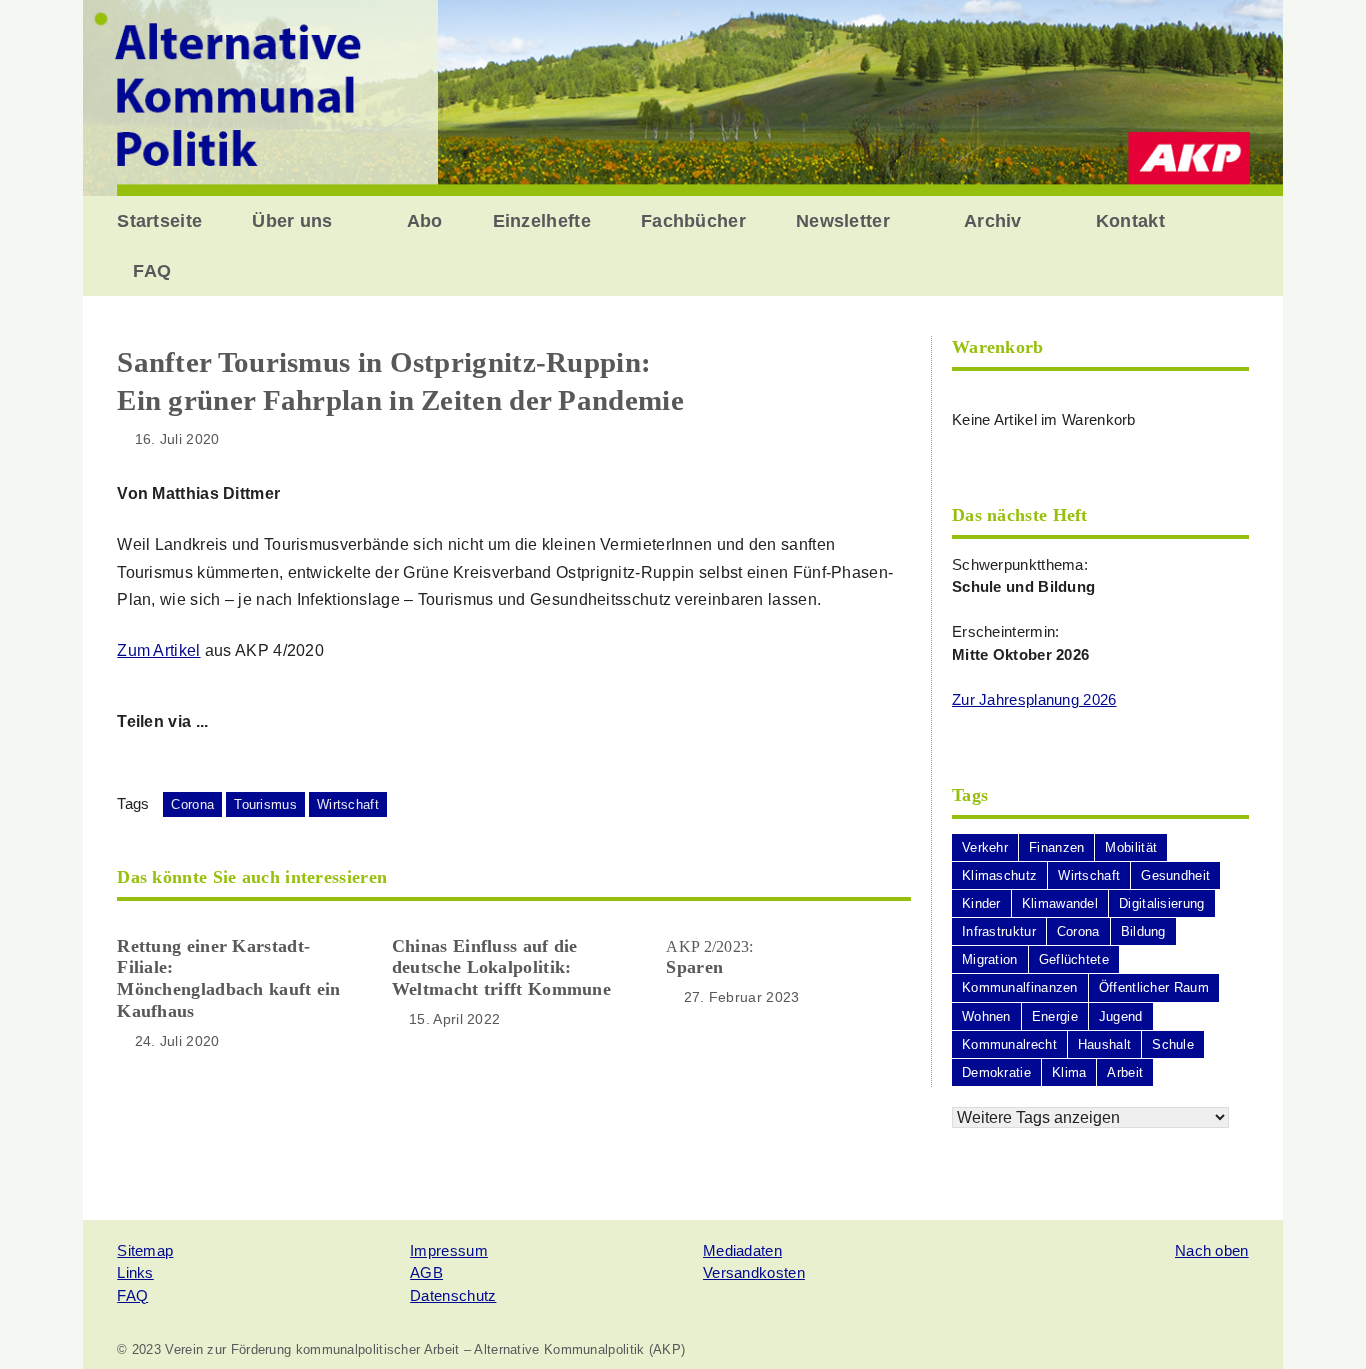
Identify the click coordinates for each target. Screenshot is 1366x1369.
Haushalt (1104, 1044)
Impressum (449, 1250)
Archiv (993, 221)
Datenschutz (453, 1295)
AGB (426, 1272)
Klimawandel (1060, 903)
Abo (425, 221)
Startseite (159, 221)
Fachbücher (693, 221)
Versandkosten (754, 1272)
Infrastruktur (999, 931)
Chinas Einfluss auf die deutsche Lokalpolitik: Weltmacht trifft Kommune (501, 968)
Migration (990, 959)
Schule (1173, 1044)
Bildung (1143, 931)
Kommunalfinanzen (1020, 987)
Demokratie (996, 1072)
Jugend (1121, 1016)
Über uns (292, 221)
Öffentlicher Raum (1154, 987)
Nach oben (1212, 1250)
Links (135, 1272)
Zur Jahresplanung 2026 (1034, 699)
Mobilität (1131, 847)
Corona (192, 804)
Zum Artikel (158, 650)
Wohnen (986, 1016)
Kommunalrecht (1009, 1044)
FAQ (152, 271)
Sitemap (145, 1250)
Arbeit (1125, 1072)
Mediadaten (742, 1250)
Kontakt (1130, 221)
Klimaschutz (999, 875)
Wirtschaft (348, 804)
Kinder (981, 903)
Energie (1055, 1016)
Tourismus (265, 804)
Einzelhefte (542, 221)
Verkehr (985, 847)
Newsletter (843, 221)
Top (1318, 1321)
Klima (1069, 1072)
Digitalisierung (1162, 903)
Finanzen (1056, 847)
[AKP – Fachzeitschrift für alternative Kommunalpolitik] (683, 96)
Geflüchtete (1074, 959)
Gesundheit (1175, 875)
